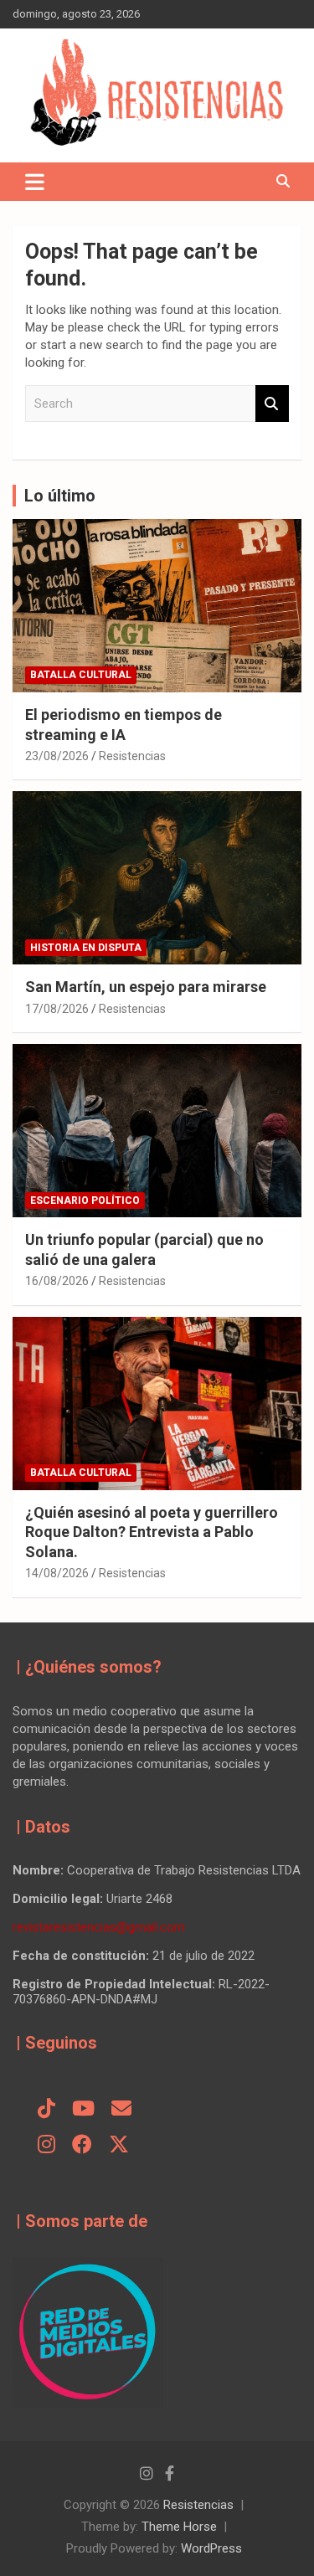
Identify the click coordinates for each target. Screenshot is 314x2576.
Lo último (60, 496)
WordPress (211, 2548)
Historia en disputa (86, 948)
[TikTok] (46, 2110)
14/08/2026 (57, 1573)
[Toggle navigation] (35, 182)
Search (272, 404)
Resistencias (132, 756)
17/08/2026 (57, 1009)
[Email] (121, 2110)
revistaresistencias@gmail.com (99, 1927)
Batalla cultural (81, 675)
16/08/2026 (57, 1281)
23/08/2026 (57, 756)
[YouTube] (83, 2110)
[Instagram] (46, 2146)
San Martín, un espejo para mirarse (146, 987)
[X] (119, 2146)
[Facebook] (82, 2146)
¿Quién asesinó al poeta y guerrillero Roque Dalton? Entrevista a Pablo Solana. (152, 1532)
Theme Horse (179, 2527)
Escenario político (85, 1201)
